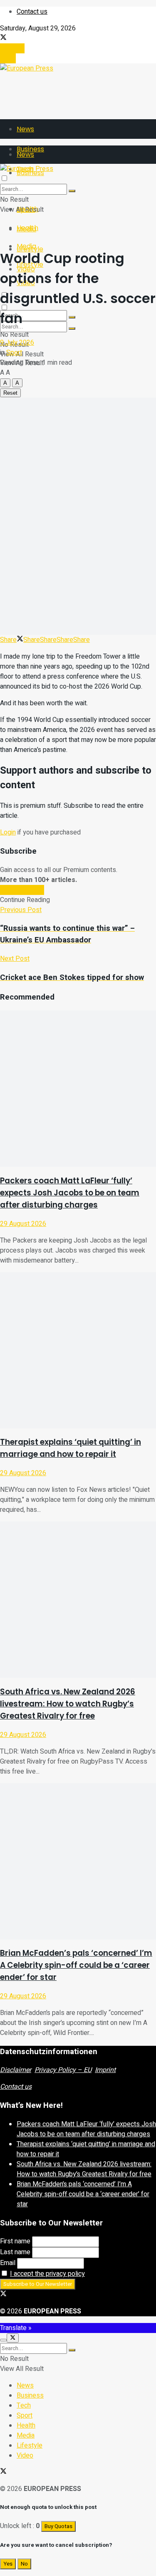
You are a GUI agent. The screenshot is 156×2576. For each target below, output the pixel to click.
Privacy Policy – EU (63, 2070)
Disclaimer (16, 2070)
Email (8, 2263)
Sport (14, 353)
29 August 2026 (23, 1224)
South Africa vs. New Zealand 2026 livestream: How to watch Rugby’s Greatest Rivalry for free (68, 1704)
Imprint (105, 2070)
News (25, 129)
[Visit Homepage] (27, 68)
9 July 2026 (17, 343)
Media (26, 246)
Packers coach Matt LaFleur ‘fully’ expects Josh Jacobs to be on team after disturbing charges (70, 1193)
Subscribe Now (22, 890)
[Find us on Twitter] (3, 38)
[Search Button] (72, 328)
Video (25, 2456)
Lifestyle (30, 2446)
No (24, 2564)
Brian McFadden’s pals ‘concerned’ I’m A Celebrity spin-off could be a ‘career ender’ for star (76, 1965)
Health (27, 228)
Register (12, 48)
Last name (15, 2252)
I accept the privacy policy (47, 2274)
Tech (24, 2406)
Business (30, 2396)
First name (15, 2241)
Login (8, 58)
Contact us (32, 12)
